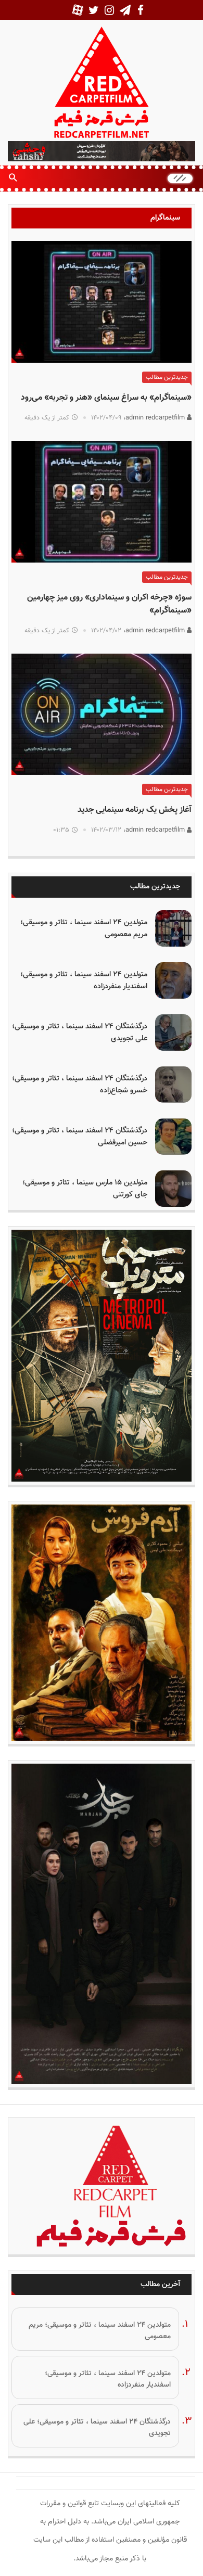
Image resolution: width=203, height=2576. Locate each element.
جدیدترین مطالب (167, 377)
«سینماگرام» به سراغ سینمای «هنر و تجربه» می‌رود (106, 398)
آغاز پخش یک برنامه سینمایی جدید (135, 810)
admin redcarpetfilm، (155, 418)
